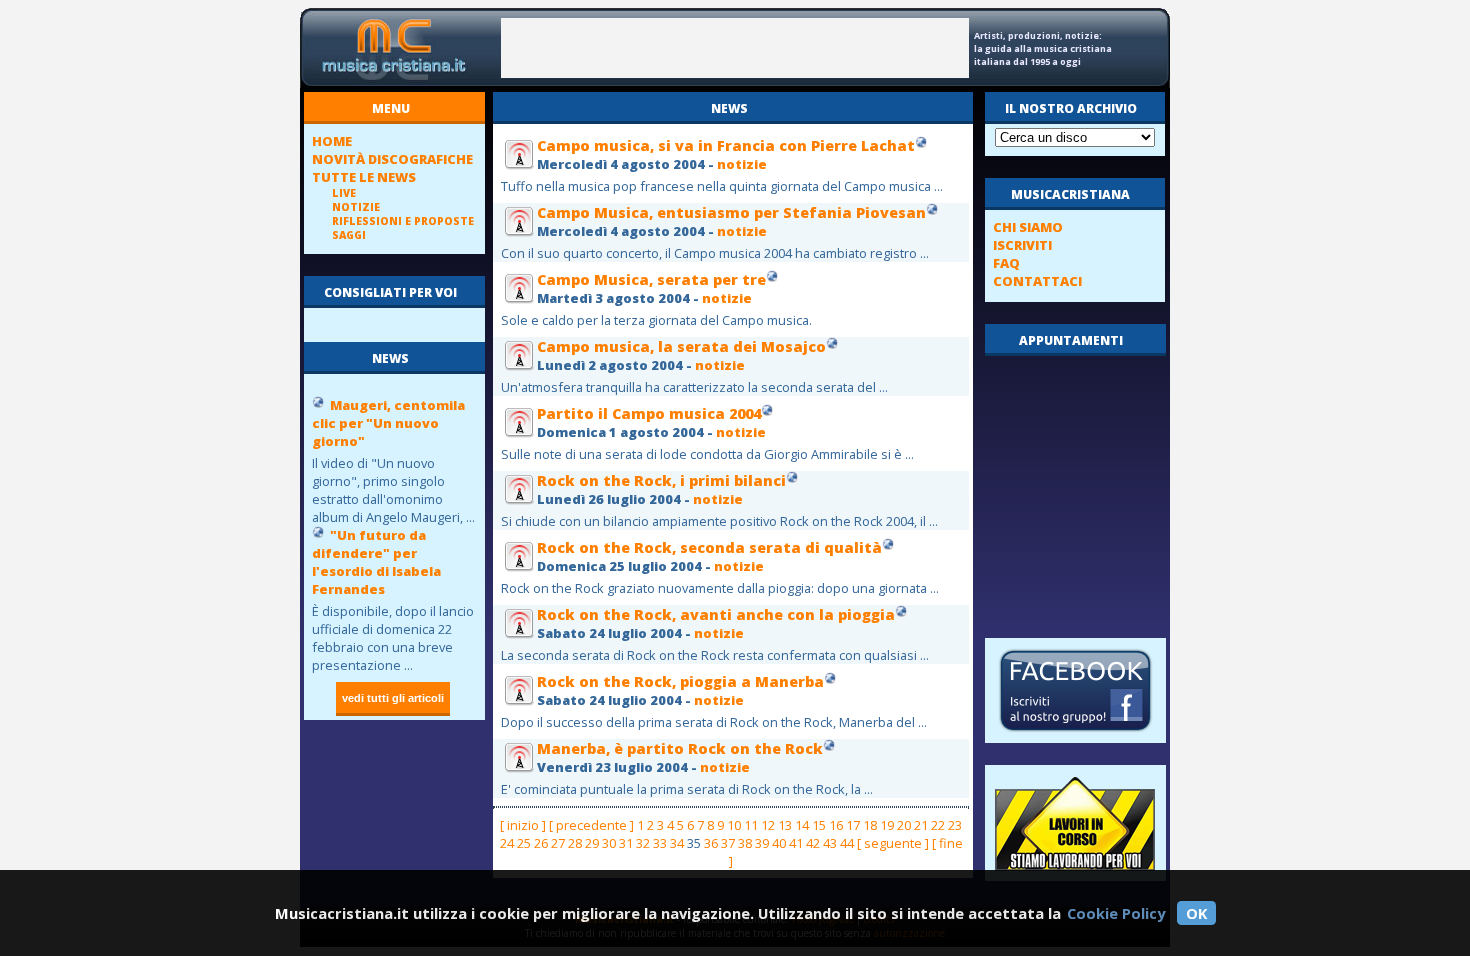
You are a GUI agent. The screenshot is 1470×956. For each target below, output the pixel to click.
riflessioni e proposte (403, 221)
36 (711, 843)
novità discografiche (392, 159)
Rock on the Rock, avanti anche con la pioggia (716, 614)
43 (830, 843)
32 (643, 843)
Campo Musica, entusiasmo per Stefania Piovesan (731, 212)
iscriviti (1022, 245)
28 (575, 843)
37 (728, 843)
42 (813, 843)
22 (938, 825)
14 (802, 825)
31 (626, 843)
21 (921, 825)
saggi (349, 235)
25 (524, 843)
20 (904, 825)
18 (870, 825)
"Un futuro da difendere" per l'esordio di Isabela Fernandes (376, 562)
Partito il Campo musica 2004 (649, 413)
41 (796, 843)
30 (609, 843)
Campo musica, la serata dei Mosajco (681, 346)
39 (762, 843)
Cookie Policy (1116, 913)
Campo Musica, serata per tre (651, 279)
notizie (356, 207)
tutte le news (364, 177)
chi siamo (1028, 227)
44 (847, 843)
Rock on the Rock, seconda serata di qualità (709, 547)
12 (768, 825)
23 (955, 825)
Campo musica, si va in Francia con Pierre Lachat (726, 145)
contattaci (1037, 281)
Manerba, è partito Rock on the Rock (680, 748)
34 (677, 843)
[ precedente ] (591, 825)
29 (592, 843)
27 (558, 843)
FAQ (1006, 263)
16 (836, 825)
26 (541, 843)
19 (887, 825)
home (332, 141)
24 (507, 843)
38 (745, 843)
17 (853, 825)
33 (660, 843)
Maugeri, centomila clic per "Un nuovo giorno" (388, 423)
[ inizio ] (523, 825)
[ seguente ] (893, 843)
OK (1196, 913)
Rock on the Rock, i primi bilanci (661, 480)
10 (734, 825)
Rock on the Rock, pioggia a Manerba (680, 681)
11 (751, 825)
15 (819, 825)
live (344, 193)
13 (785, 825)
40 (779, 843)
